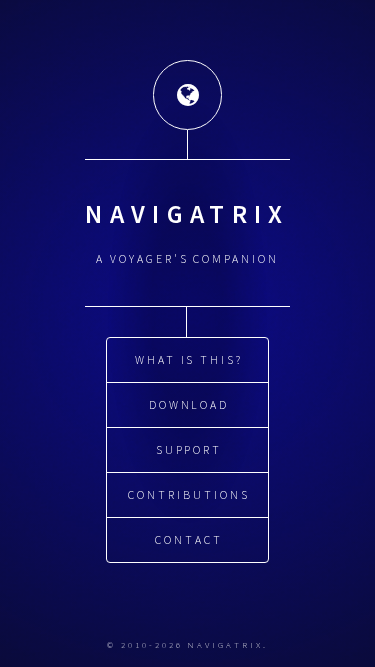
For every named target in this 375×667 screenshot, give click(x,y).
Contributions (188, 494)
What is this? (189, 359)
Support (189, 449)
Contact (189, 539)
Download (189, 404)
